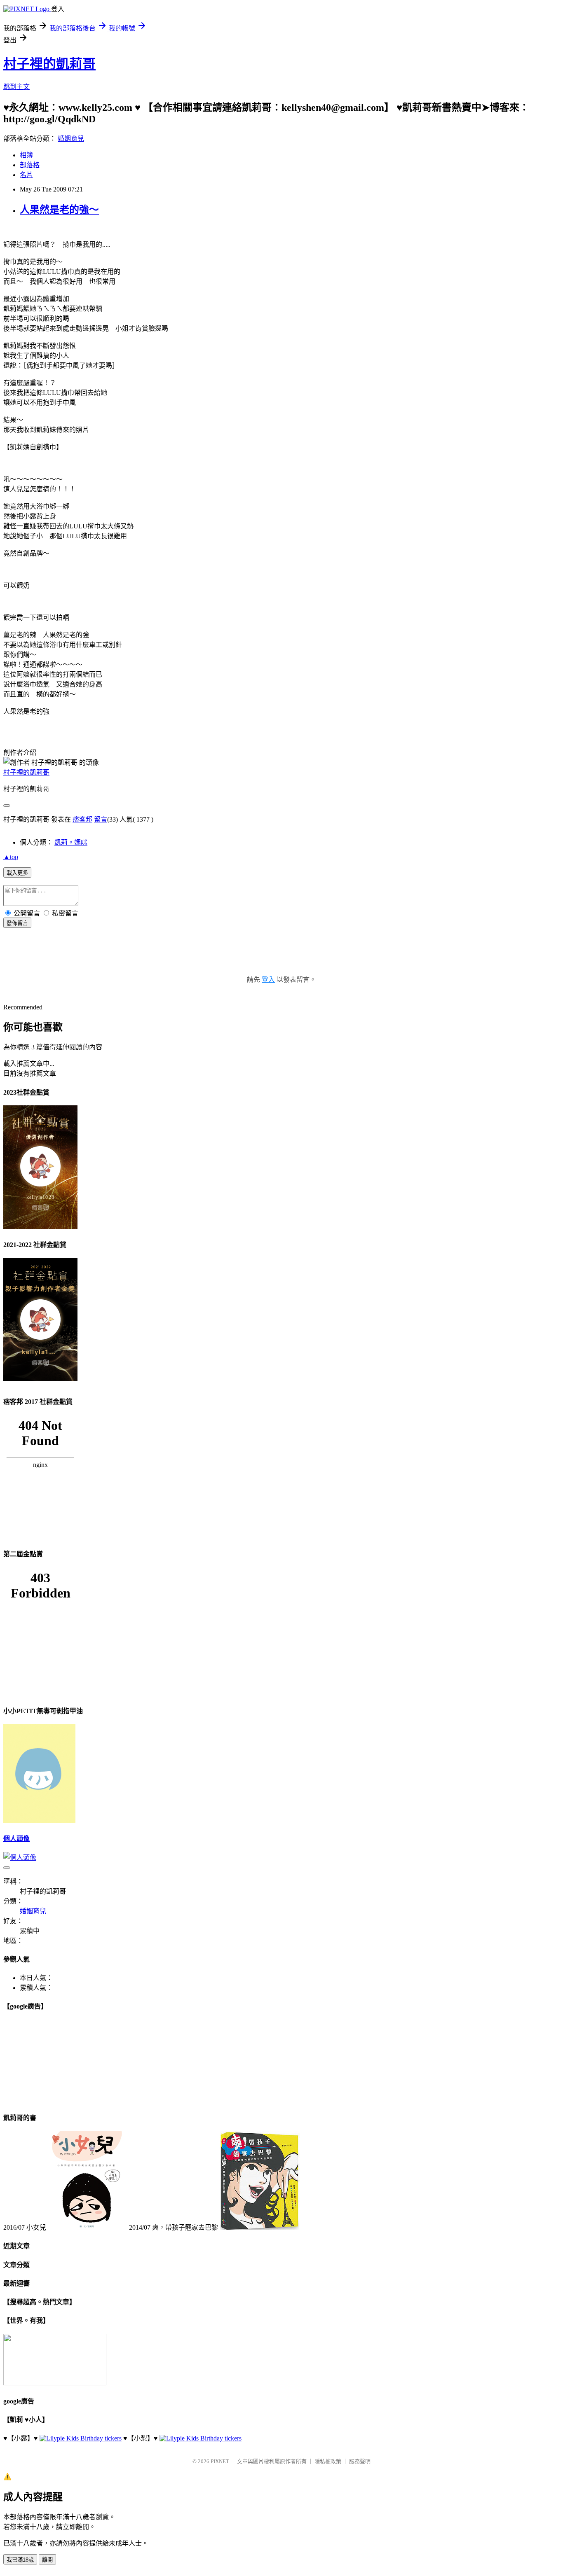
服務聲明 (360, 2461)
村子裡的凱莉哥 (49, 64)
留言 (101, 819)
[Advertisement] (281, 960)
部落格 (30, 165)
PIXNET (220, 2461)
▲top (11, 857)
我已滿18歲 (20, 2560)
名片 (26, 175)
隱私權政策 (328, 2461)
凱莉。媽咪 (71, 842)
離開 (47, 2560)
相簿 (26, 155)
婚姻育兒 (71, 139)
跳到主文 (16, 87)
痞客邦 (82, 819)
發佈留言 (17, 923)
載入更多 (17, 873)
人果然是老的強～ (59, 210)
